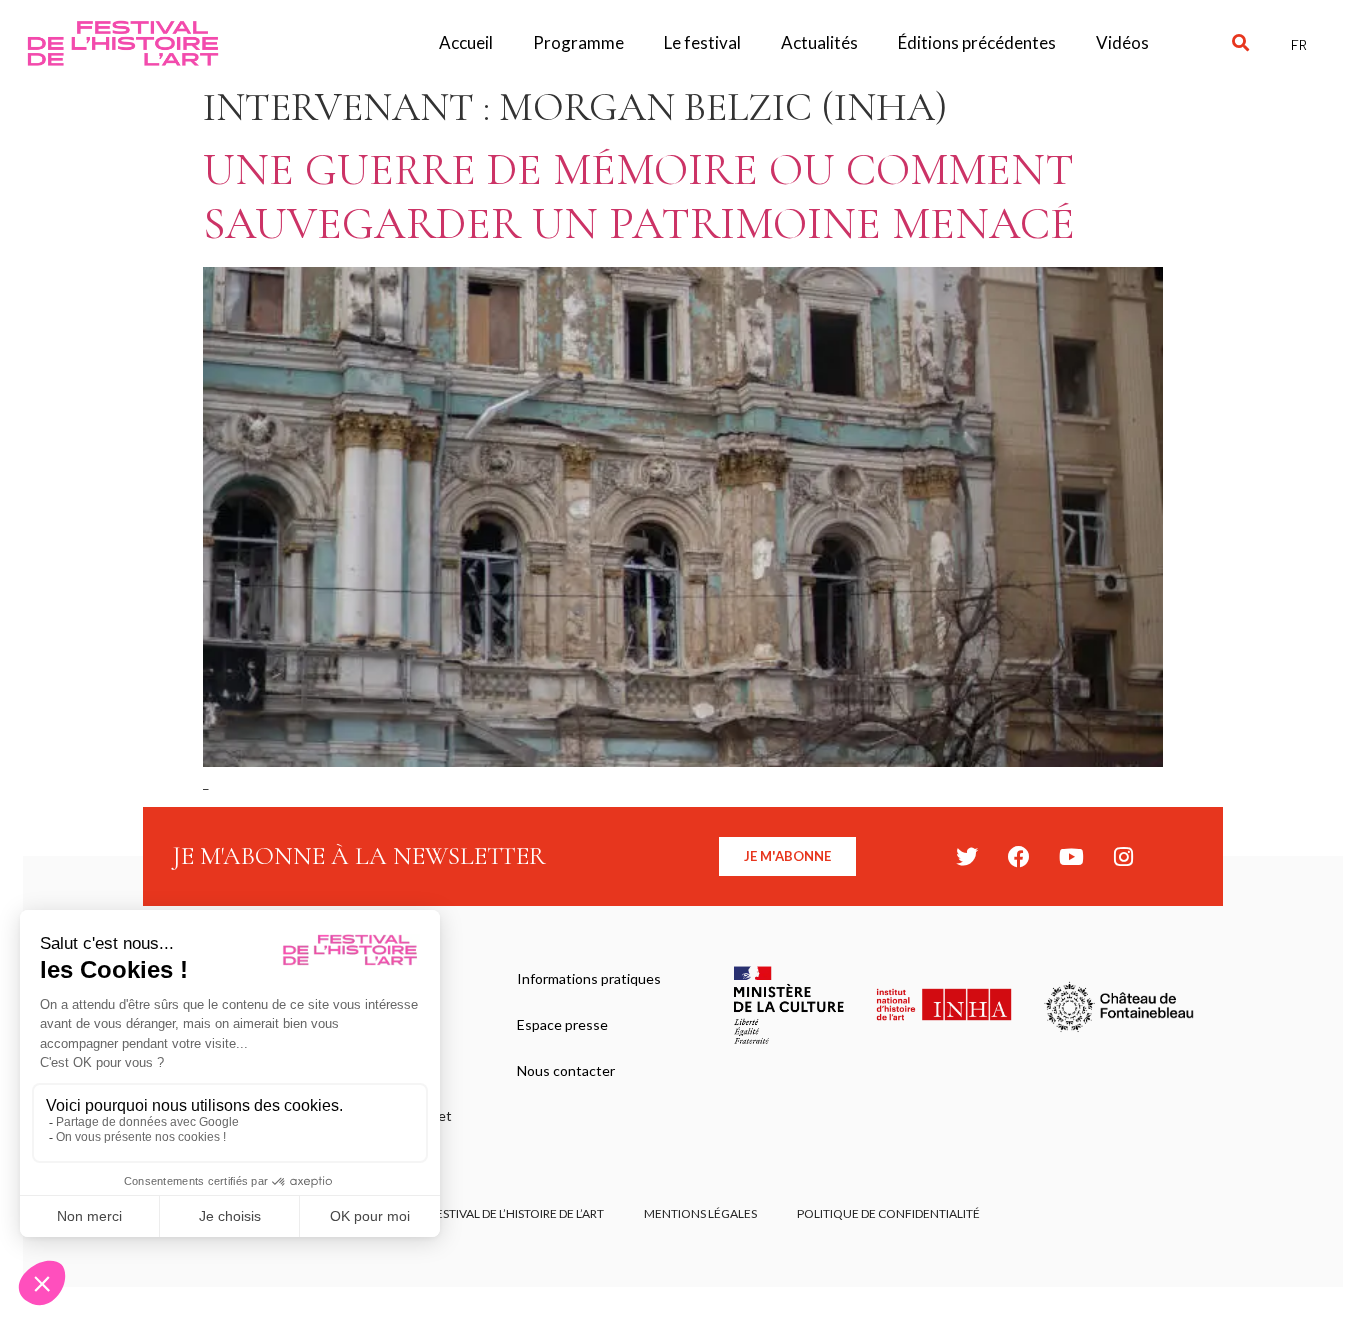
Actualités (819, 42)
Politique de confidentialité (888, 1213)
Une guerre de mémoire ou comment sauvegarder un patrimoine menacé (639, 196)
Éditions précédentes (977, 42)
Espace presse (562, 1024)
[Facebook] (1019, 857)
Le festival (702, 42)
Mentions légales (700, 1213)
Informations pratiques (589, 978)
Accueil (466, 42)
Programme (578, 42)
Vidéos (1122, 42)
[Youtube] (1071, 857)
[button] (1240, 43)
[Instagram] (1123, 857)
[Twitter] (967, 857)
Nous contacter (566, 1070)
